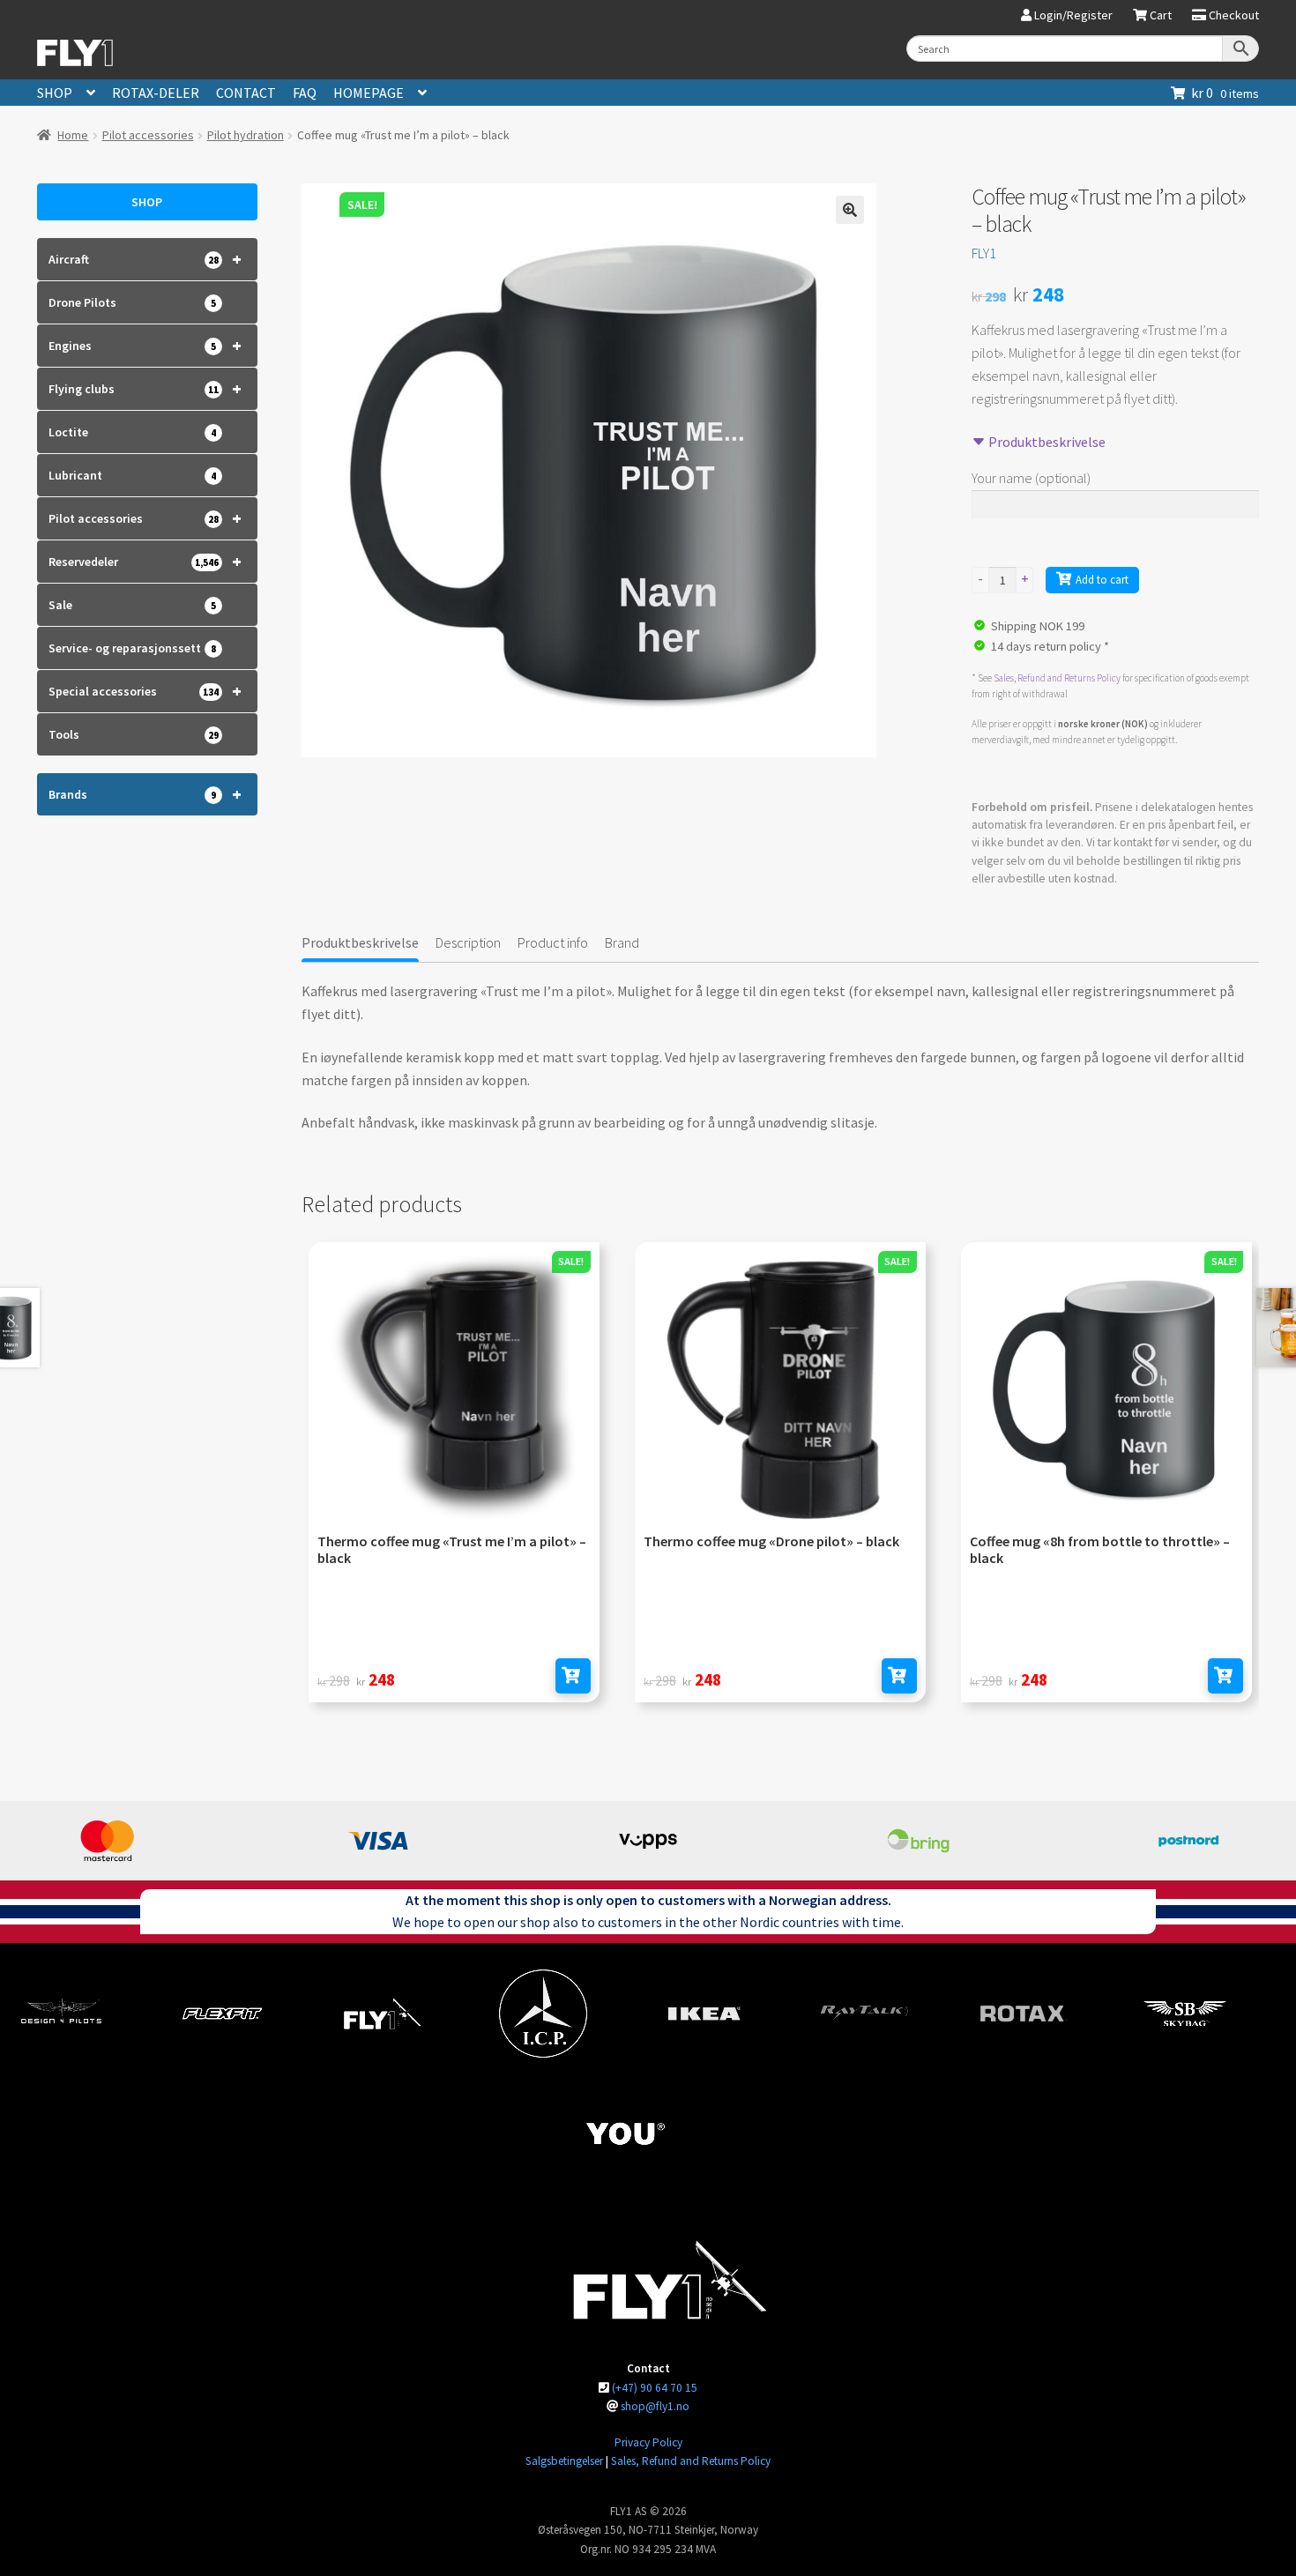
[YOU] (623, 2133)
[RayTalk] (864, 2014)
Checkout (1233, 16)
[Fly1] (383, 2014)
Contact (246, 93)
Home (73, 135)
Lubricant (132, 475)
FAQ (305, 93)
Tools (134, 734)
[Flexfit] (222, 2014)
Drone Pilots (132, 302)
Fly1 (984, 253)
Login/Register (1072, 16)
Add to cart (1102, 579)
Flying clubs (145, 388)
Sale (132, 605)
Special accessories (145, 691)
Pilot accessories (148, 135)
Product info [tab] (553, 942)
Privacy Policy (648, 2442)
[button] (850, 210)
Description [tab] (468, 942)
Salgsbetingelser (564, 2461)
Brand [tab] (622, 942)
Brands (145, 794)
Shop (55, 93)
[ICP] (543, 2014)
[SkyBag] (1185, 2014)
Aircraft (145, 259)
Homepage (369, 93)
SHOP (147, 202)
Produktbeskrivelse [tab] (360, 942)
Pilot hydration (246, 135)
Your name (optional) (1031, 478)
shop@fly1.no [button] (655, 2406)
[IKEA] (704, 2014)
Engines (145, 345)
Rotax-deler (156, 93)
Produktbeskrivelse (1046, 442)
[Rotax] (1024, 2014)
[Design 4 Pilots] (62, 2014)
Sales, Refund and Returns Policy (1057, 678)
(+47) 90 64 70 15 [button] (655, 2388)
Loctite (132, 432)
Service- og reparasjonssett (132, 648)
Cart (1159, 16)
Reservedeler (145, 561)
